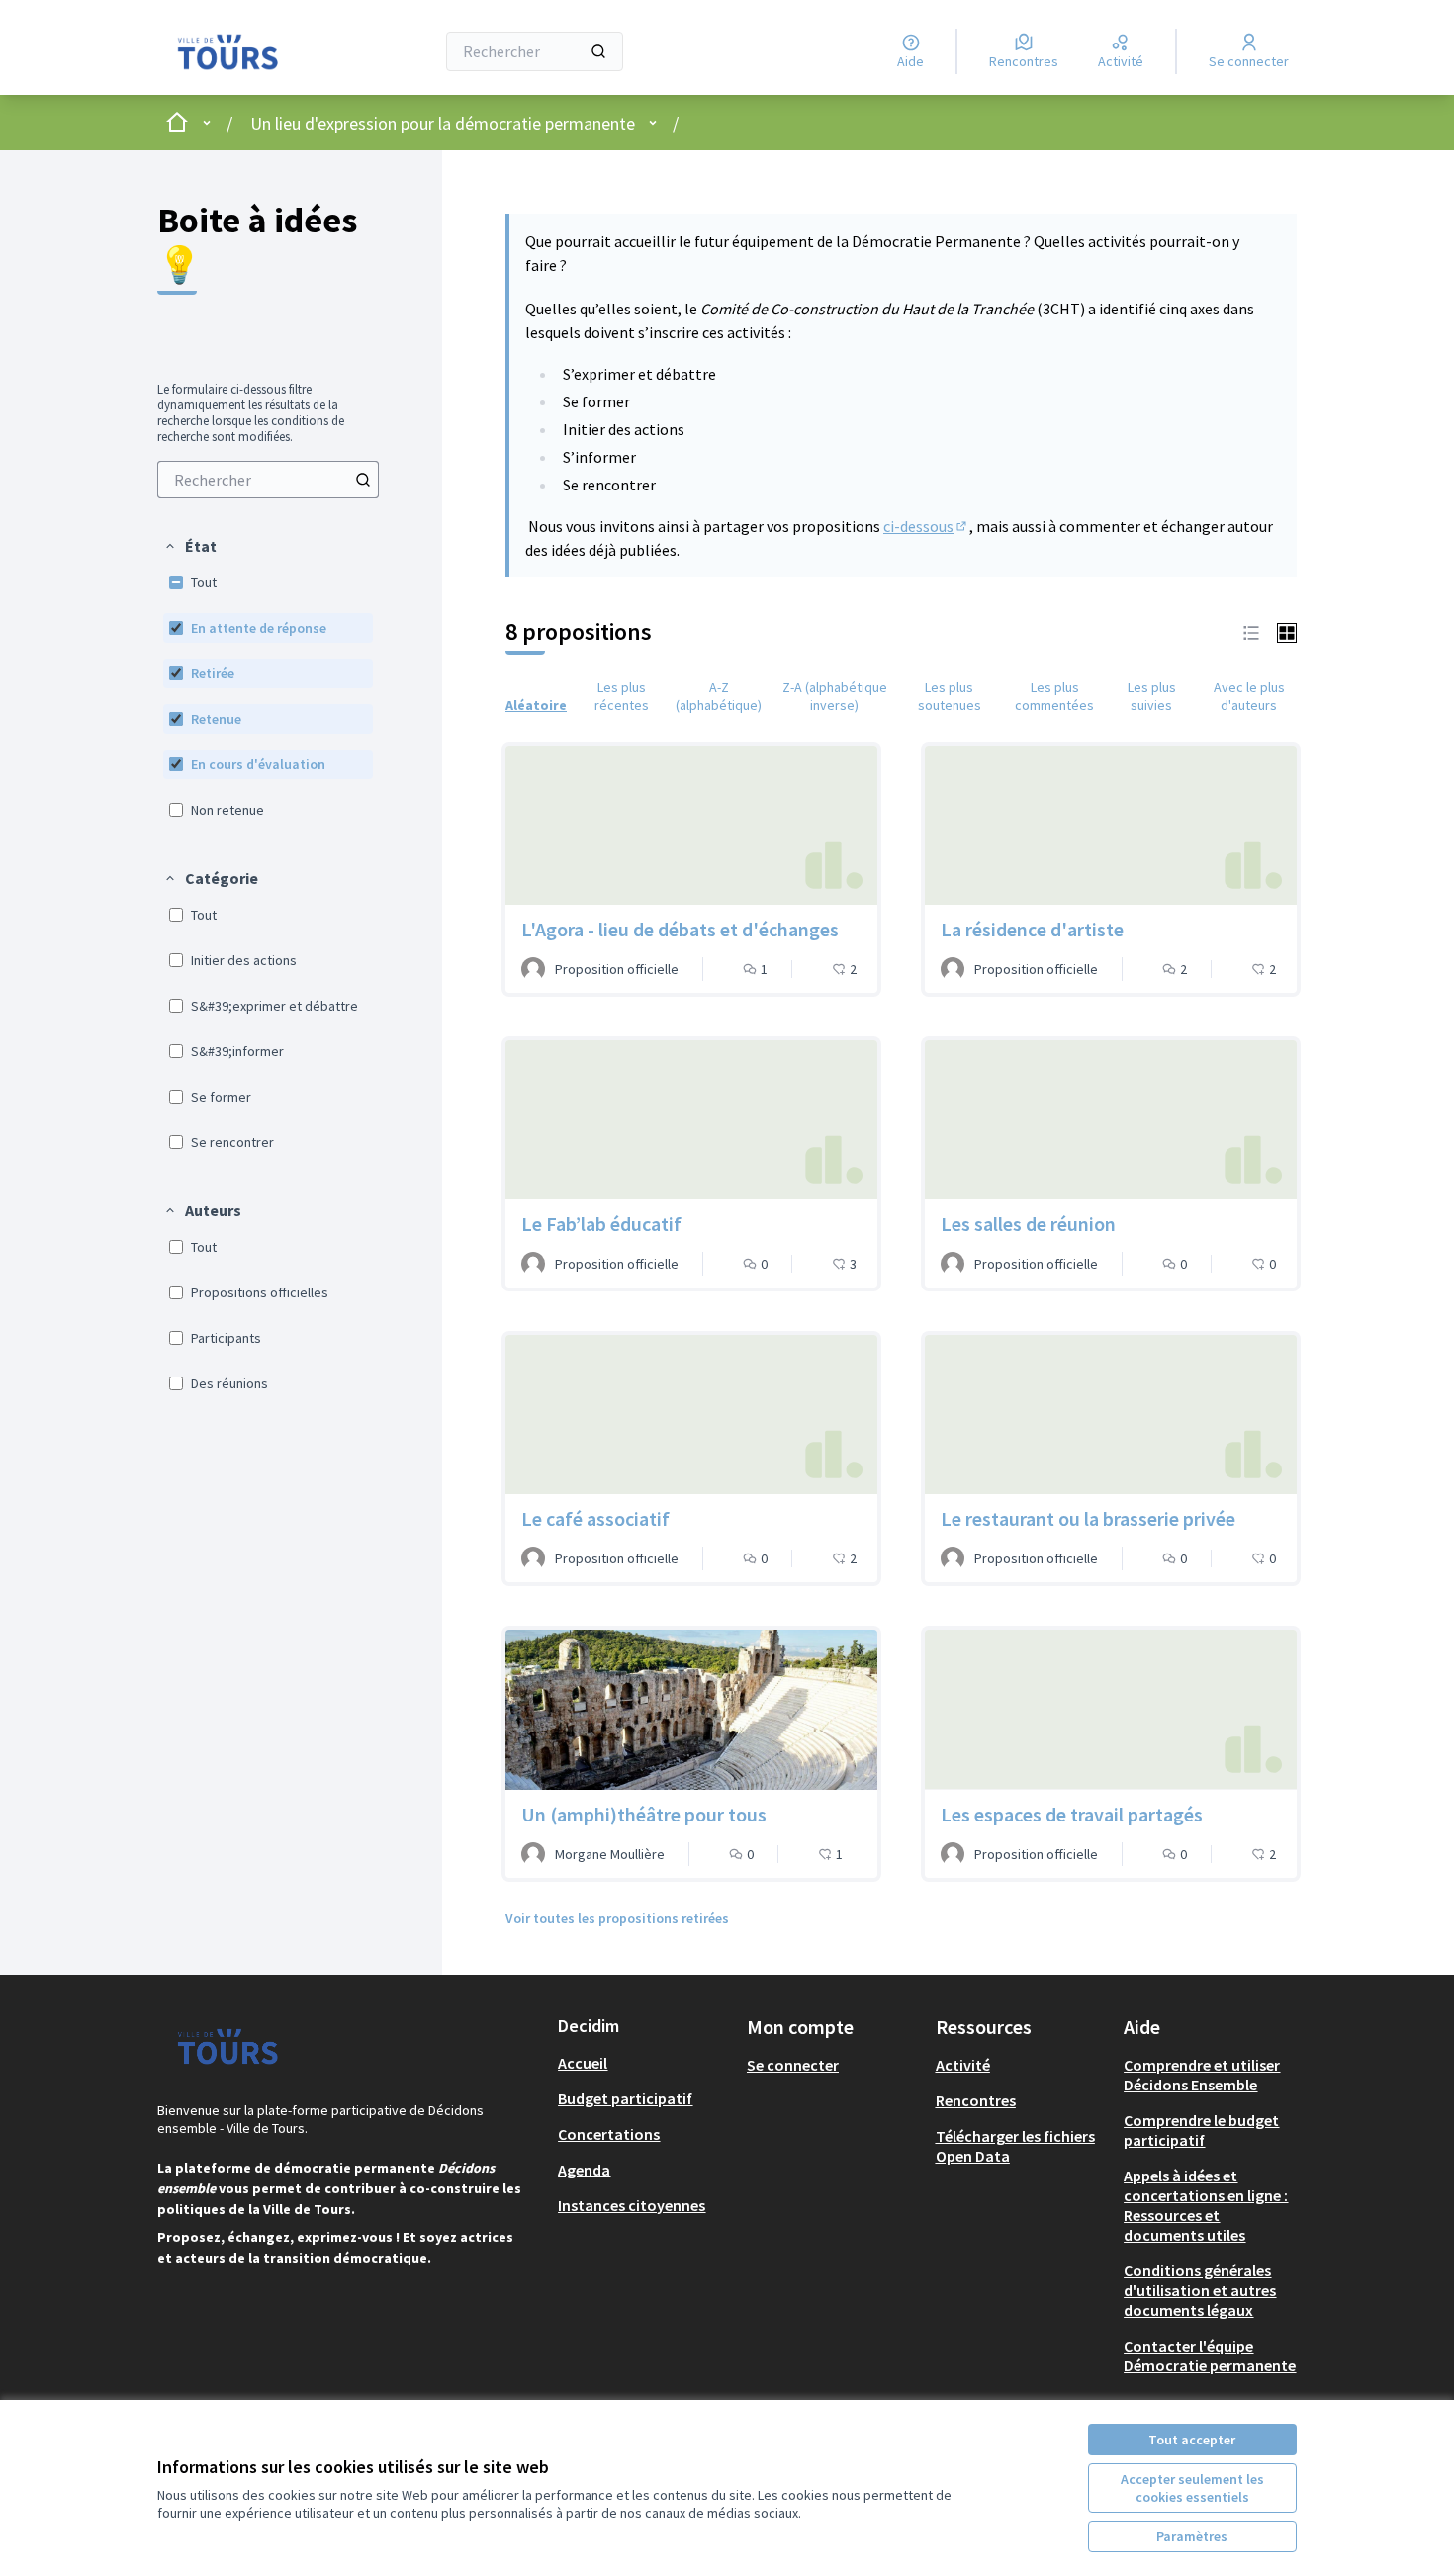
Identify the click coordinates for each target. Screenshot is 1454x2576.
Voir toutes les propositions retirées (617, 1918)
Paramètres (1192, 2536)
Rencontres (976, 2100)
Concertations (609, 2134)
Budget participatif (625, 2098)
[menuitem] (268, 480)
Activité (963, 2065)
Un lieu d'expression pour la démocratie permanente (443, 123)
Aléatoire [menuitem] (536, 705)
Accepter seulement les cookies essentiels (1192, 2488)
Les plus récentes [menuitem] (622, 696)
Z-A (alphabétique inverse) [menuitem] (835, 696)
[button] (190, 546)
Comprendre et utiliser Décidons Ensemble (1202, 2075)
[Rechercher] (598, 51)
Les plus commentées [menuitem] (1054, 696)
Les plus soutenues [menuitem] (950, 696)
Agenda (584, 2170)
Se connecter (793, 2065)
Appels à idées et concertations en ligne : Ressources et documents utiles (1206, 2205)
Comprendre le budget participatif (1201, 2130)
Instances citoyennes (632, 2205)
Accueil (583, 2063)
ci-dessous (926, 526)
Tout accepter (1192, 2440)
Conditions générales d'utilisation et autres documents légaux (1200, 2290)
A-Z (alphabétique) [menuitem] (719, 696)
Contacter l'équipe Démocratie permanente (1210, 2355)
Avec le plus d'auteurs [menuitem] (1249, 696)
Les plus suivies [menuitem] (1152, 696)
